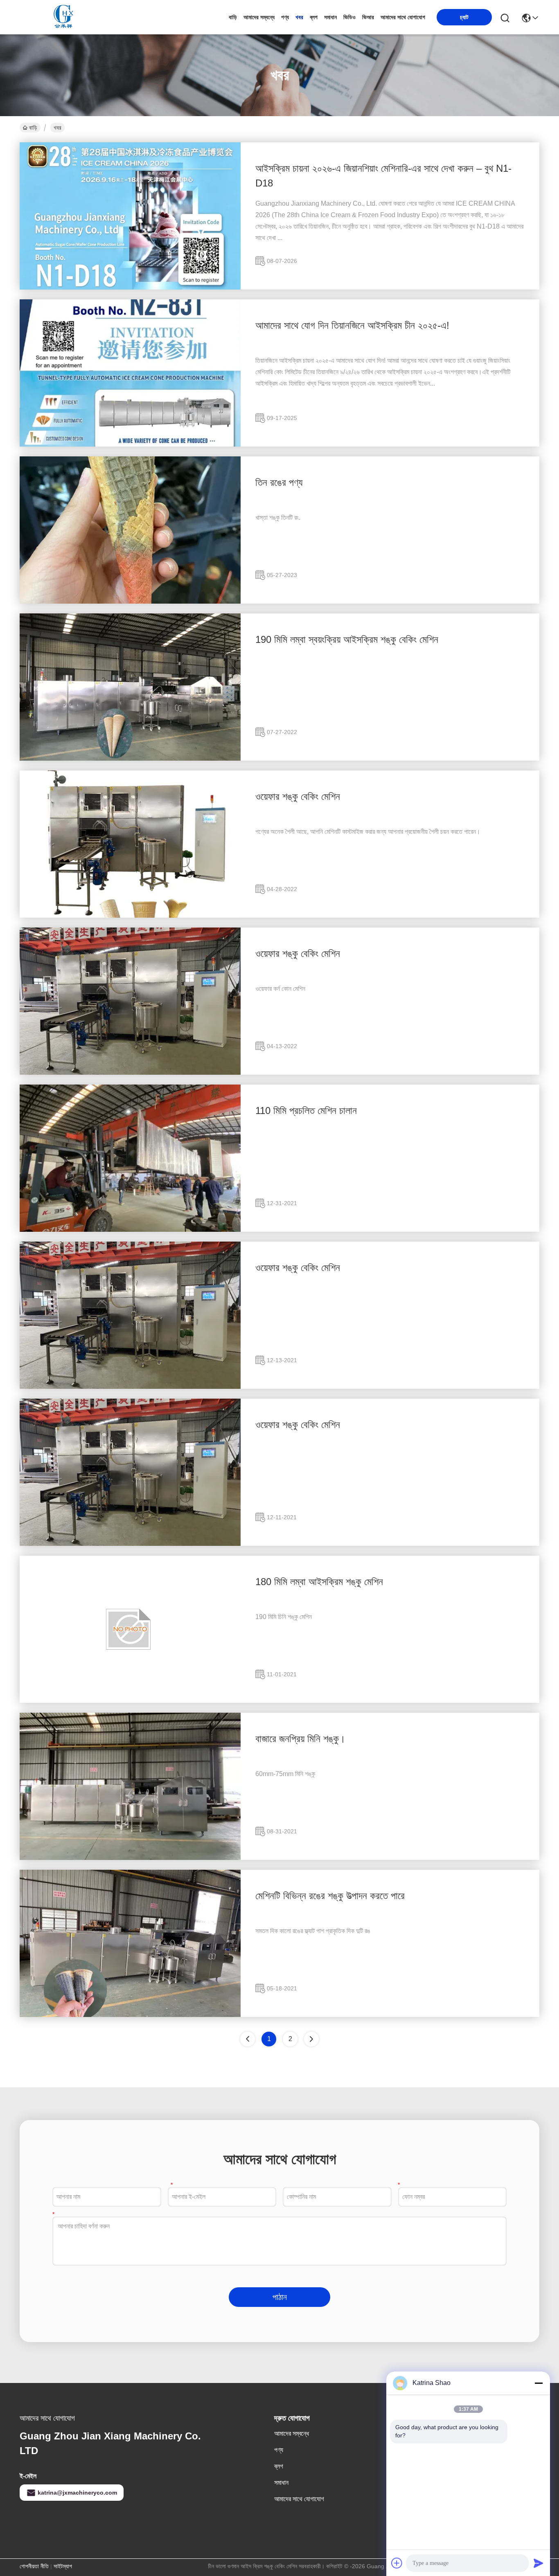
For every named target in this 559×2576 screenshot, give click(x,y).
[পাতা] (311, 2039)
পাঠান (280, 2297)
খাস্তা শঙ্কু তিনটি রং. (278, 518)
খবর (299, 17)
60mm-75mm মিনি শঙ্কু (285, 1774)
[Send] (539, 2563)
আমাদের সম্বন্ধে (259, 17)
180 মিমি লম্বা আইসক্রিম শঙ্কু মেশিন (319, 1582)
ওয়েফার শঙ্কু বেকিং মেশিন (298, 796)
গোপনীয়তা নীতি (34, 2566)
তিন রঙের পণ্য (279, 482)
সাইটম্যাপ (63, 2566)
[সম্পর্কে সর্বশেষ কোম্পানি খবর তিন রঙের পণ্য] (130, 602)
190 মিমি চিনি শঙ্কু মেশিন (284, 1617)
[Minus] (539, 2383)
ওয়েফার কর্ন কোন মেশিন (280, 989)
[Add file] (397, 2563)
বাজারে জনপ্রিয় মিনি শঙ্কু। (300, 1739)
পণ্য (285, 17)
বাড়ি (233, 17)
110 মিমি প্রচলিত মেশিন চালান (306, 1111)
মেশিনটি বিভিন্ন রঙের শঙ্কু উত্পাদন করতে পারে (330, 1896)
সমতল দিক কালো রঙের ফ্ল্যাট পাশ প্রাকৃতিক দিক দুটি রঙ (313, 1931)
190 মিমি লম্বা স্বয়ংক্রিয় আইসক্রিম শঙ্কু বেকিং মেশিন (347, 639)
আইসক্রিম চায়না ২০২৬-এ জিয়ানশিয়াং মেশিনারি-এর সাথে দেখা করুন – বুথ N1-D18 (383, 176)
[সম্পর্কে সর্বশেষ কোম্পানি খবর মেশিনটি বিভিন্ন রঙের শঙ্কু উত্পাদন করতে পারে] (130, 2015)
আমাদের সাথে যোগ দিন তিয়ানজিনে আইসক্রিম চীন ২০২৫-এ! (352, 325)
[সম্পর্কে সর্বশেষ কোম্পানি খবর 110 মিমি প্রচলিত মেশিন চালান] (130, 1230)
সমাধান (330, 17)
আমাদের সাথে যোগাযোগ (403, 17)
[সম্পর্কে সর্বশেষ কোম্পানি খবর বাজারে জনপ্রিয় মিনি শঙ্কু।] (130, 1858)
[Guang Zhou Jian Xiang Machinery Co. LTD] (65, 17)
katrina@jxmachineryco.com (77, 2493)
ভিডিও (349, 17)
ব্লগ (314, 17)
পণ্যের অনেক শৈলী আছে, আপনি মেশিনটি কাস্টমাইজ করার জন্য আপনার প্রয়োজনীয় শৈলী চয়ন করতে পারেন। (368, 832)
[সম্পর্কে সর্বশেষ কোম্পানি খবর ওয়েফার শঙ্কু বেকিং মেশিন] (130, 916)
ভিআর (368, 17)
